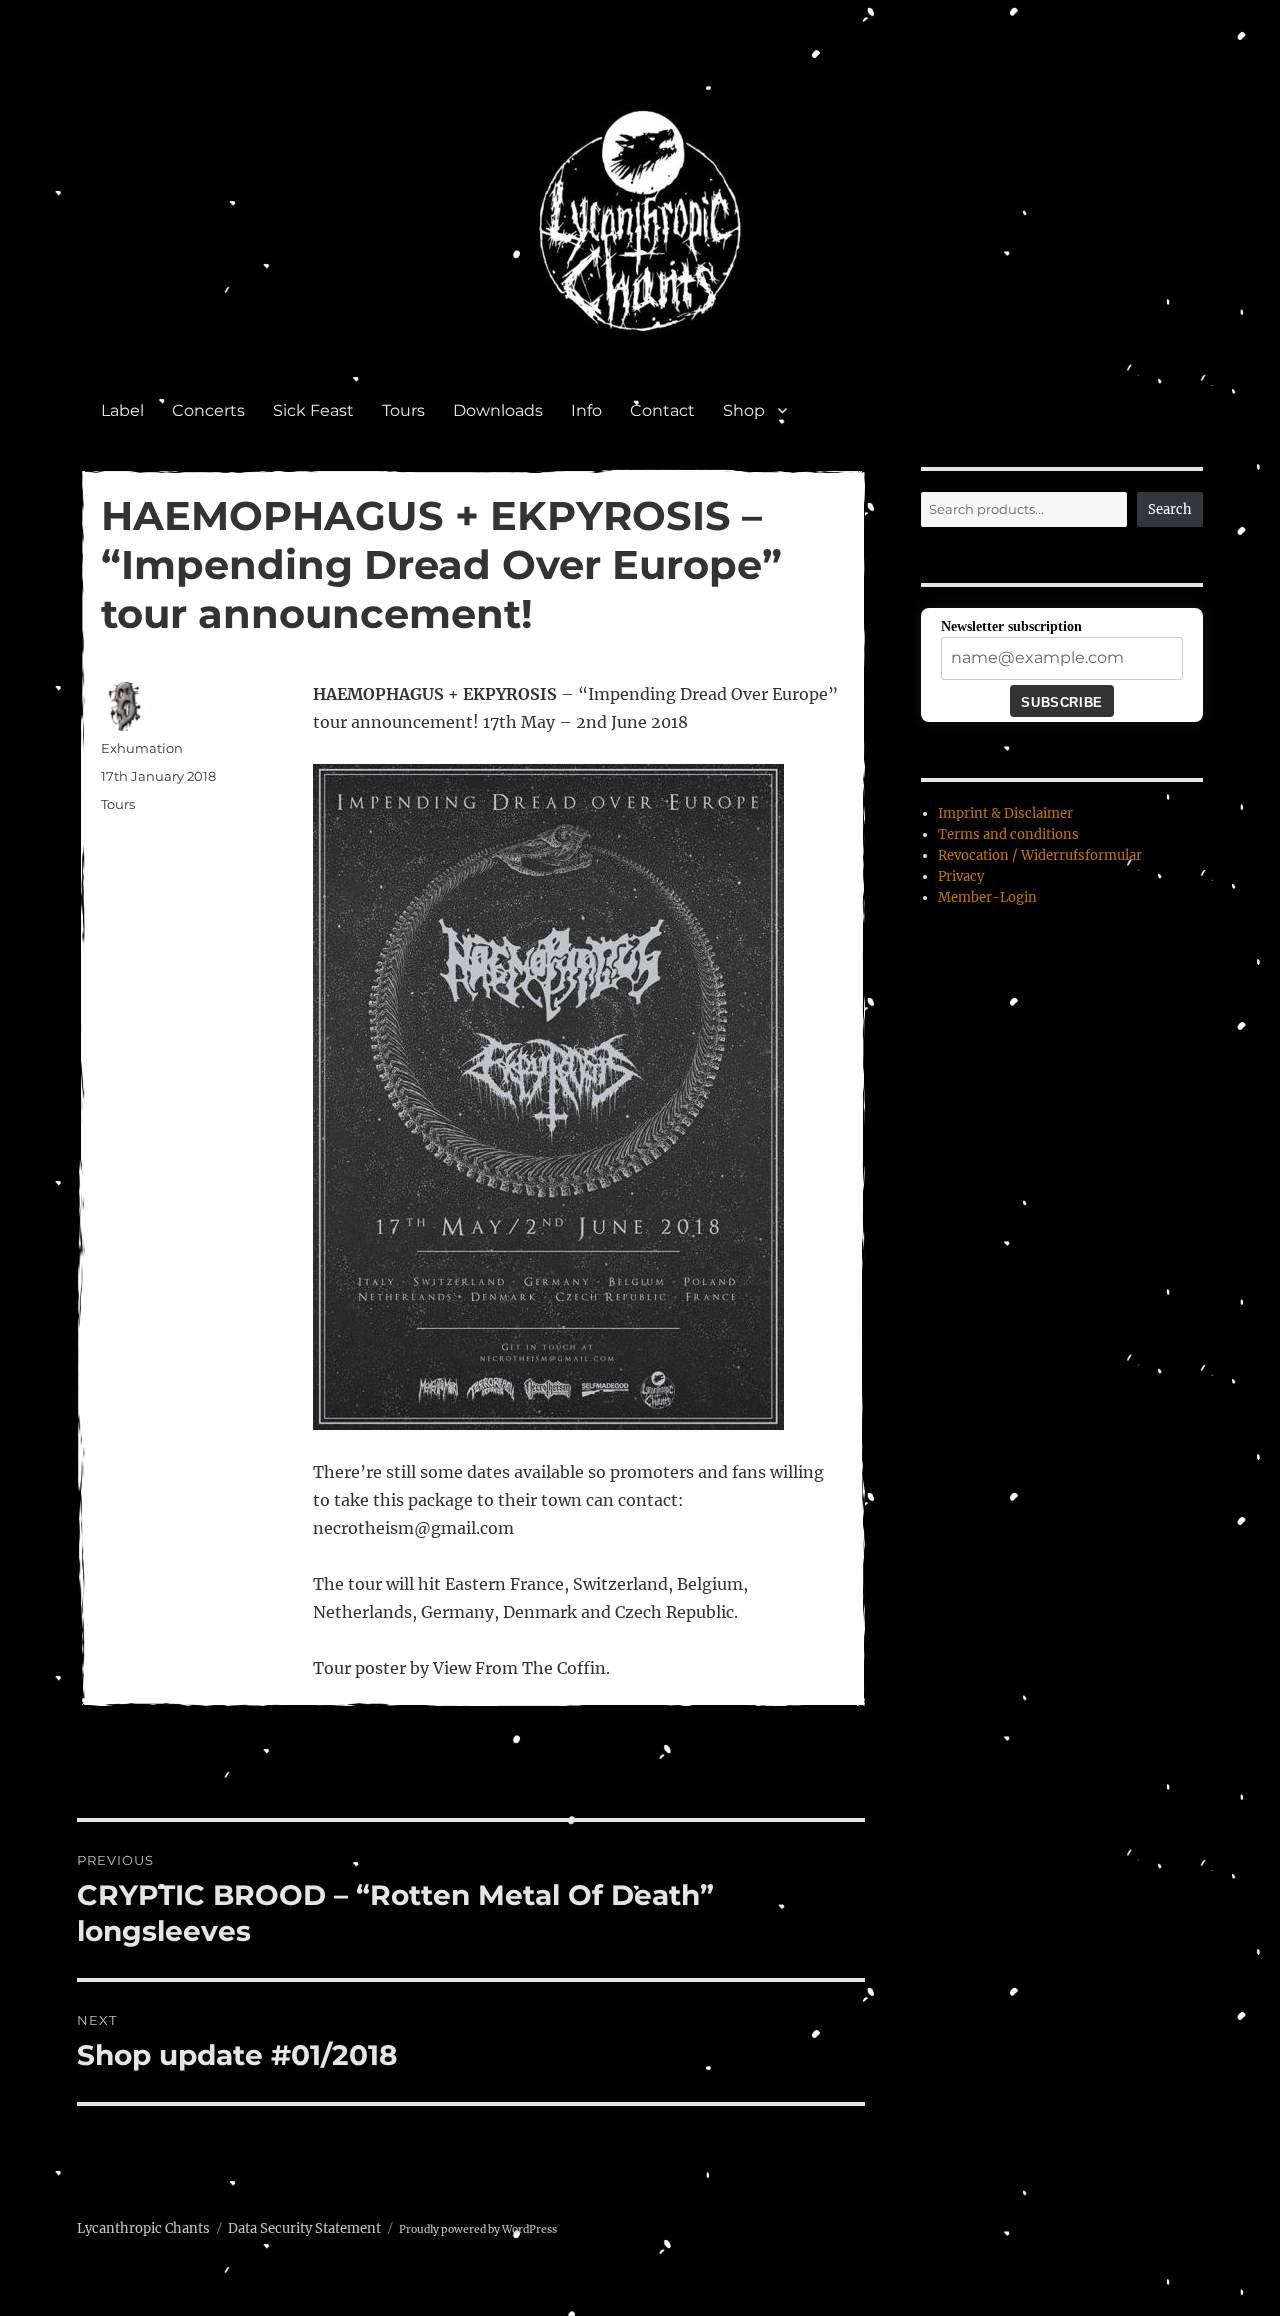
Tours (403, 410)
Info (586, 410)
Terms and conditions (1008, 834)
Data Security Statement (304, 2228)
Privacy (961, 876)
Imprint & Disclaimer (1005, 813)
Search (1170, 509)
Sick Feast (313, 410)
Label (122, 410)
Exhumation (142, 748)
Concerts (208, 410)
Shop (744, 410)
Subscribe (1061, 702)
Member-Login (987, 897)
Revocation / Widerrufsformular (1040, 855)
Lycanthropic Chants (143, 2228)
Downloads (498, 410)
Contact (662, 410)
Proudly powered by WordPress (478, 2229)
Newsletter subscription (1011, 626)
